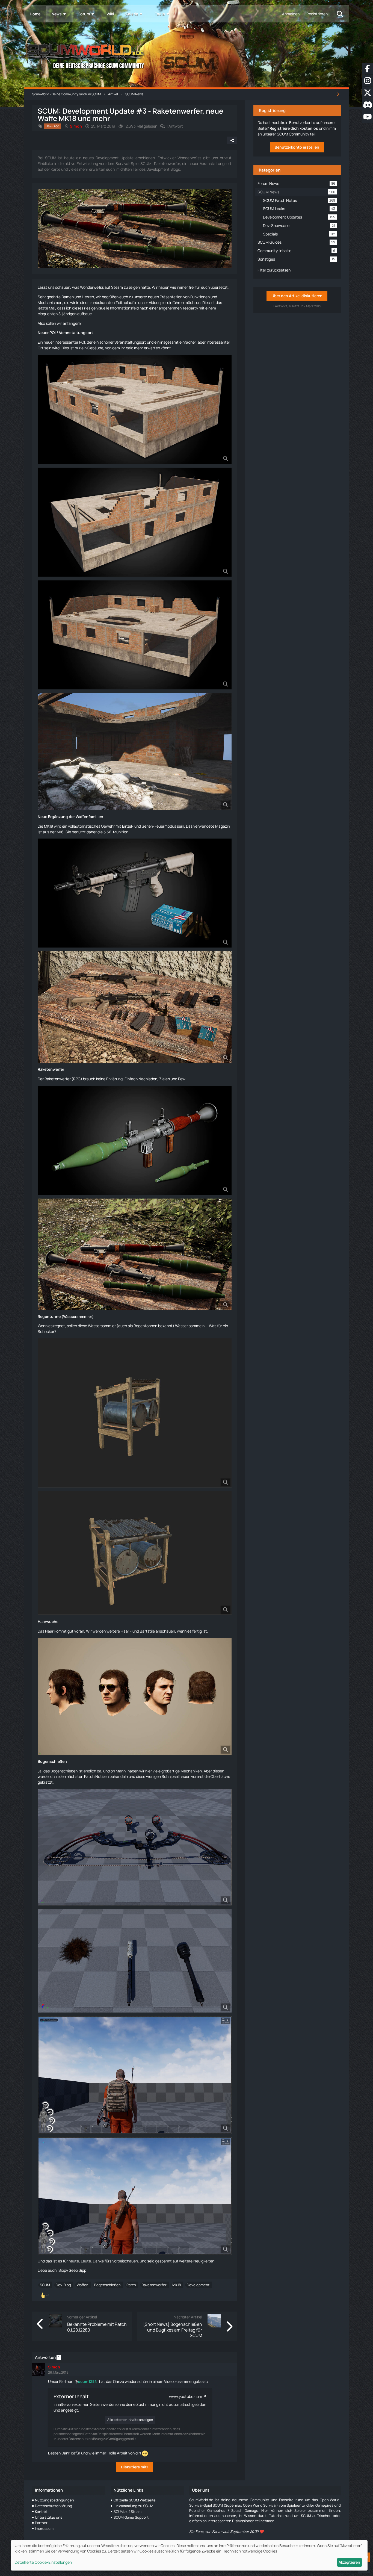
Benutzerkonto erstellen (297, 147)
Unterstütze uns (49, 2517)
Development (198, 2285)
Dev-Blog (63, 2285)
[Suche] (340, 14)
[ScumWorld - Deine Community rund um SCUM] (186, 55)
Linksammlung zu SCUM (133, 2506)
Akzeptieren (349, 2562)
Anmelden (291, 14)
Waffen (83, 2285)
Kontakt (41, 2512)
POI (53, 333)
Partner (41, 2523)
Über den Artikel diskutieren (297, 296)
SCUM (45, 2285)
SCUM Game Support (131, 2517)
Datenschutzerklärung (54, 2506)
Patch (131, 2285)
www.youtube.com (186, 2396)
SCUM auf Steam (128, 2512)
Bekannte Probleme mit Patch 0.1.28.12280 (97, 2327)
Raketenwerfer (51, 1069)
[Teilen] (232, 140)
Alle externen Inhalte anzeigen (130, 2420)
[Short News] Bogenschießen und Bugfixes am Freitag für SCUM (173, 2330)
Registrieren (317, 14)
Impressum (44, 2528)
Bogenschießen (52, 1761)
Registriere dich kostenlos (294, 128)
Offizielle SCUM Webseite (135, 2500)
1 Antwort (175, 126)
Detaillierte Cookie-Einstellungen (43, 2562)
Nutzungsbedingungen (54, 2500)
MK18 (177, 2285)
